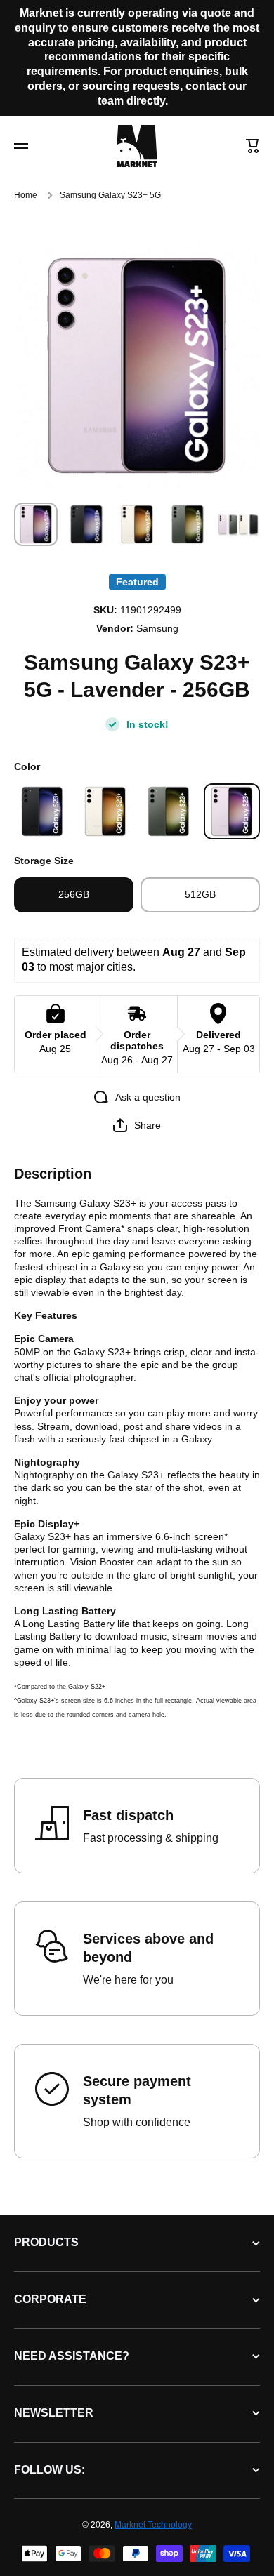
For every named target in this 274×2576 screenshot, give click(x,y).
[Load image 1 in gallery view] (36, 524)
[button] (253, 146)
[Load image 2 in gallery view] (86, 524)
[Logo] (137, 146)
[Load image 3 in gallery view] (137, 524)
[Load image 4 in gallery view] (188, 524)
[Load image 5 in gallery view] (238, 524)
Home (26, 195)
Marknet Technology (153, 2525)
